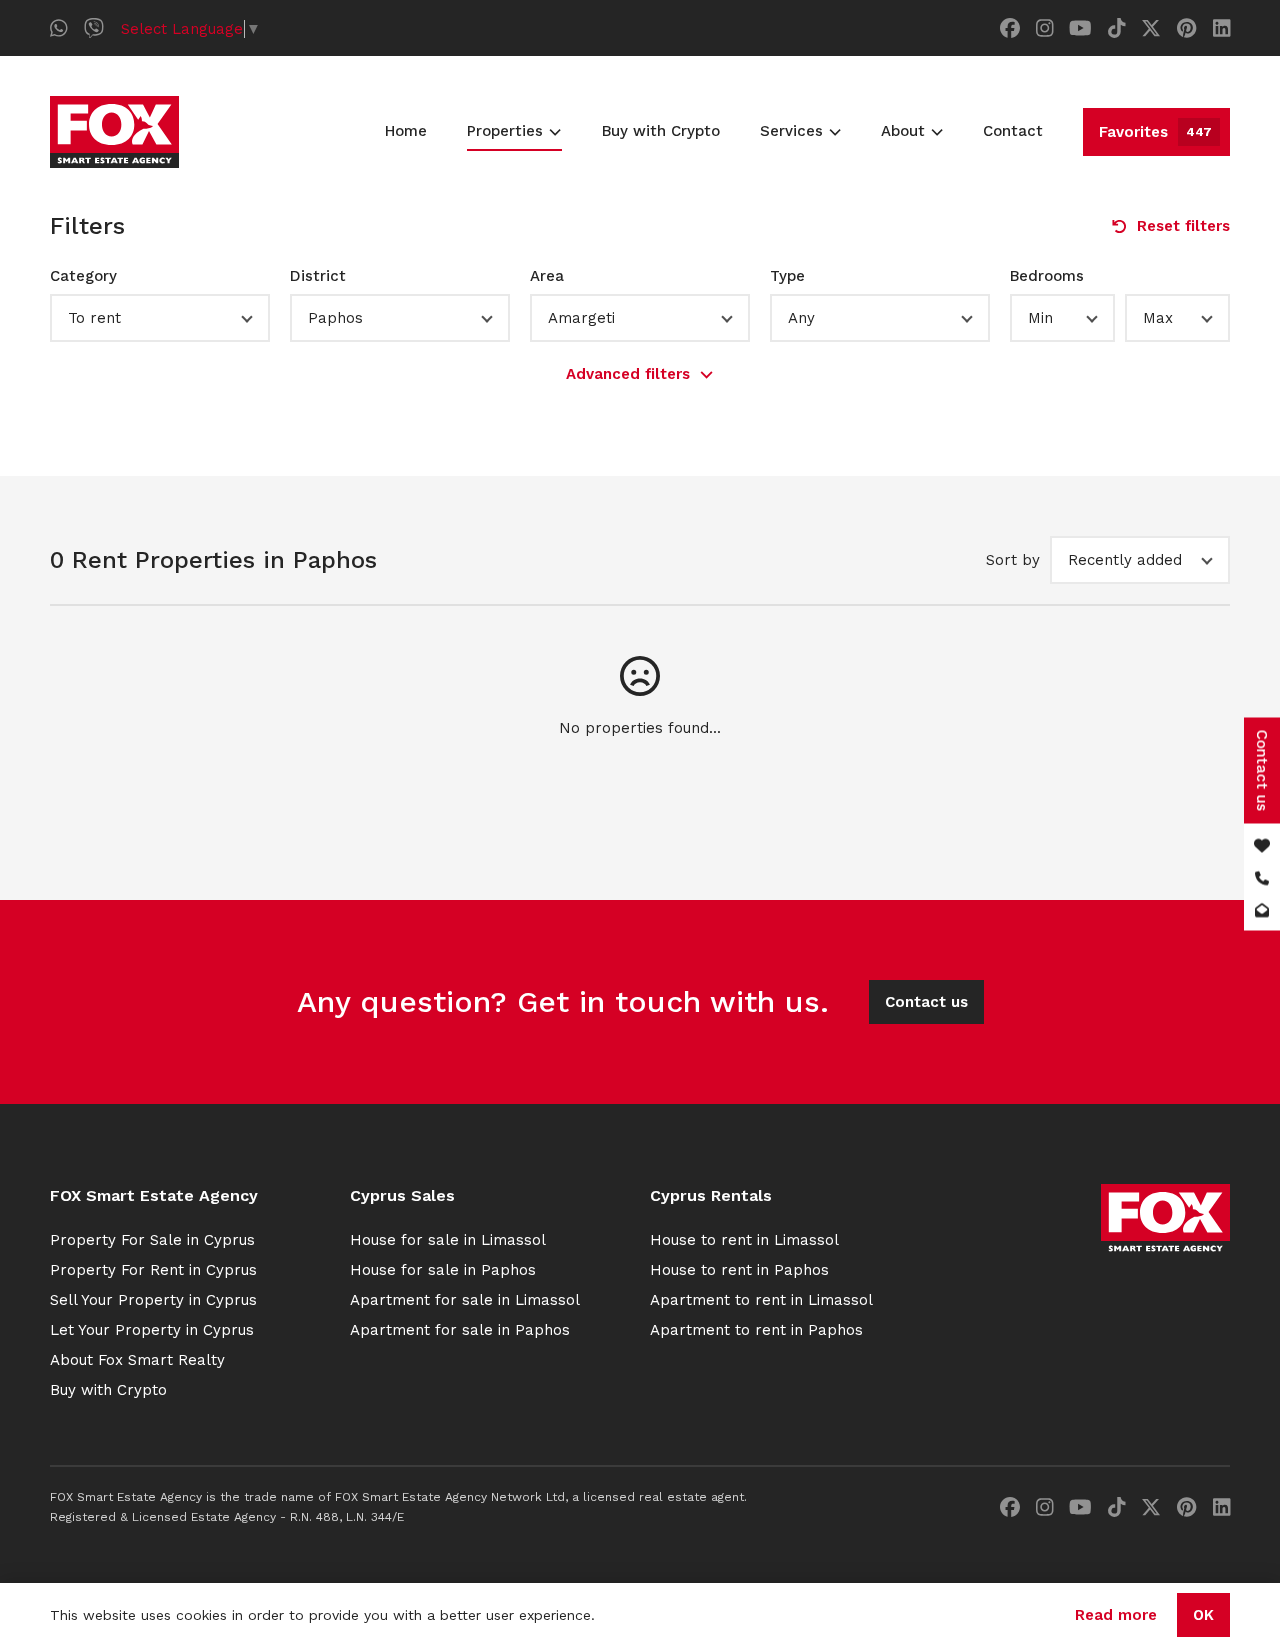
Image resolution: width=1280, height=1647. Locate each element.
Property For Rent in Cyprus (153, 1270)
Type (787, 276)
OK (1203, 1615)
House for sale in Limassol (448, 1240)
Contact (1013, 131)
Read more (1116, 1615)
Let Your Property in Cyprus (152, 1330)
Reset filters (1183, 226)
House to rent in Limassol (744, 1240)
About (903, 131)
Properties (505, 131)
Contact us (926, 1002)
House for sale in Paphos (443, 1270)
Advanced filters (628, 374)
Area (547, 276)
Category (83, 276)
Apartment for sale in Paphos (460, 1330)
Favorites (1155, 132)
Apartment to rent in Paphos (756, 1330)
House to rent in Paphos (739, 1270)
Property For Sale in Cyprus (152, 1240)
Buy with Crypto (661, 131)
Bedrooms (1047, 276)
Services (791, 131)
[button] (160, 318)
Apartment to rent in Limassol (761, 1300)
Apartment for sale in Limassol (465, 1300)
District (318, 276)
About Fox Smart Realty (137, 1360)
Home (406, 131)
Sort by (1013, 560)
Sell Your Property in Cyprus (153, 1300)
